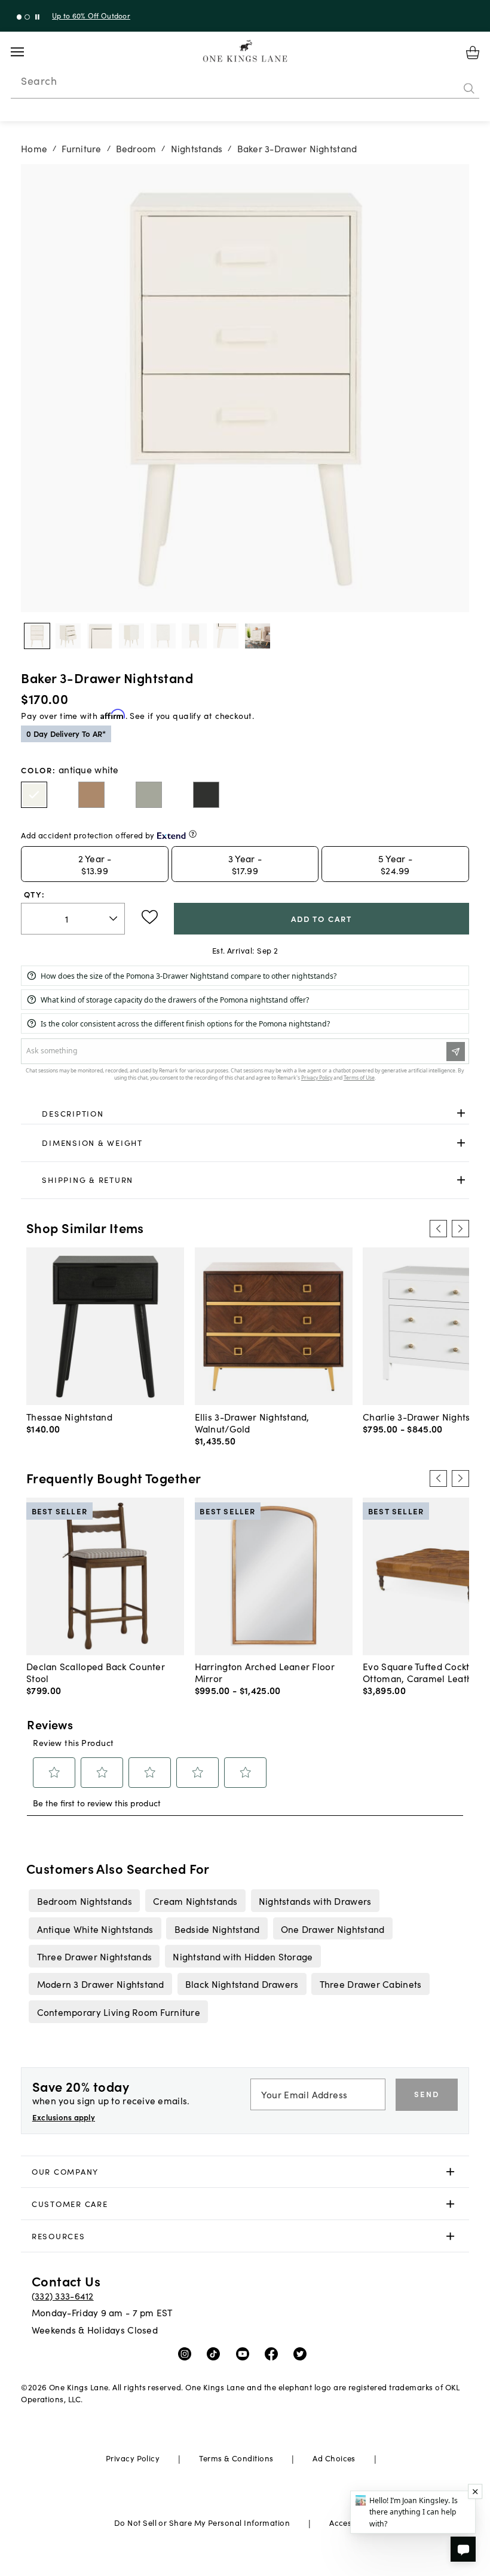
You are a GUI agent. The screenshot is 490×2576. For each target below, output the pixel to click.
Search (39, 81)
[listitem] (84, 1901)
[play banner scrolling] (37, 17)
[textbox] (73, 919)
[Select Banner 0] (19, 17)
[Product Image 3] (131, 636)
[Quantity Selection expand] (114, 918)
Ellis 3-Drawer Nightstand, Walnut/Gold (252, 1422)
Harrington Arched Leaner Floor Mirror (265, 1672)
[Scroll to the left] (438, 1228)
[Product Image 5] (194, 636)
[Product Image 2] (100, 636)
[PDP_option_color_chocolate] (91, 795)
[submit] (469, 89)
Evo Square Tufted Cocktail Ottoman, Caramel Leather (422, 1672)
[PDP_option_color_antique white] (34, 795)
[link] (245, 1114)
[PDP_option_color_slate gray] (149, 795)
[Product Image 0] (37, 636)
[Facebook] (274, 2353)
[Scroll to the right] (460, 1228)
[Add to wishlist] (150, 917)
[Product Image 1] (68, 636)
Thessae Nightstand (69, 1416)
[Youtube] (245, 2353)
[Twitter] (303, 2353)
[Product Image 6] (226, 636)
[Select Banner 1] (27, 17)
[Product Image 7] (258, 636)
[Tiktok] (216, 2353)
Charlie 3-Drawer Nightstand (426, 1416)
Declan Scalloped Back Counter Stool (96, 1672)
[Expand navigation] (27, 52)
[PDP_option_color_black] (206, 795)
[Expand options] (461, 1113)
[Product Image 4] (163, 636)
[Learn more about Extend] (193, 834)
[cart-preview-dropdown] (473, 53)
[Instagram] (187, 2353)
